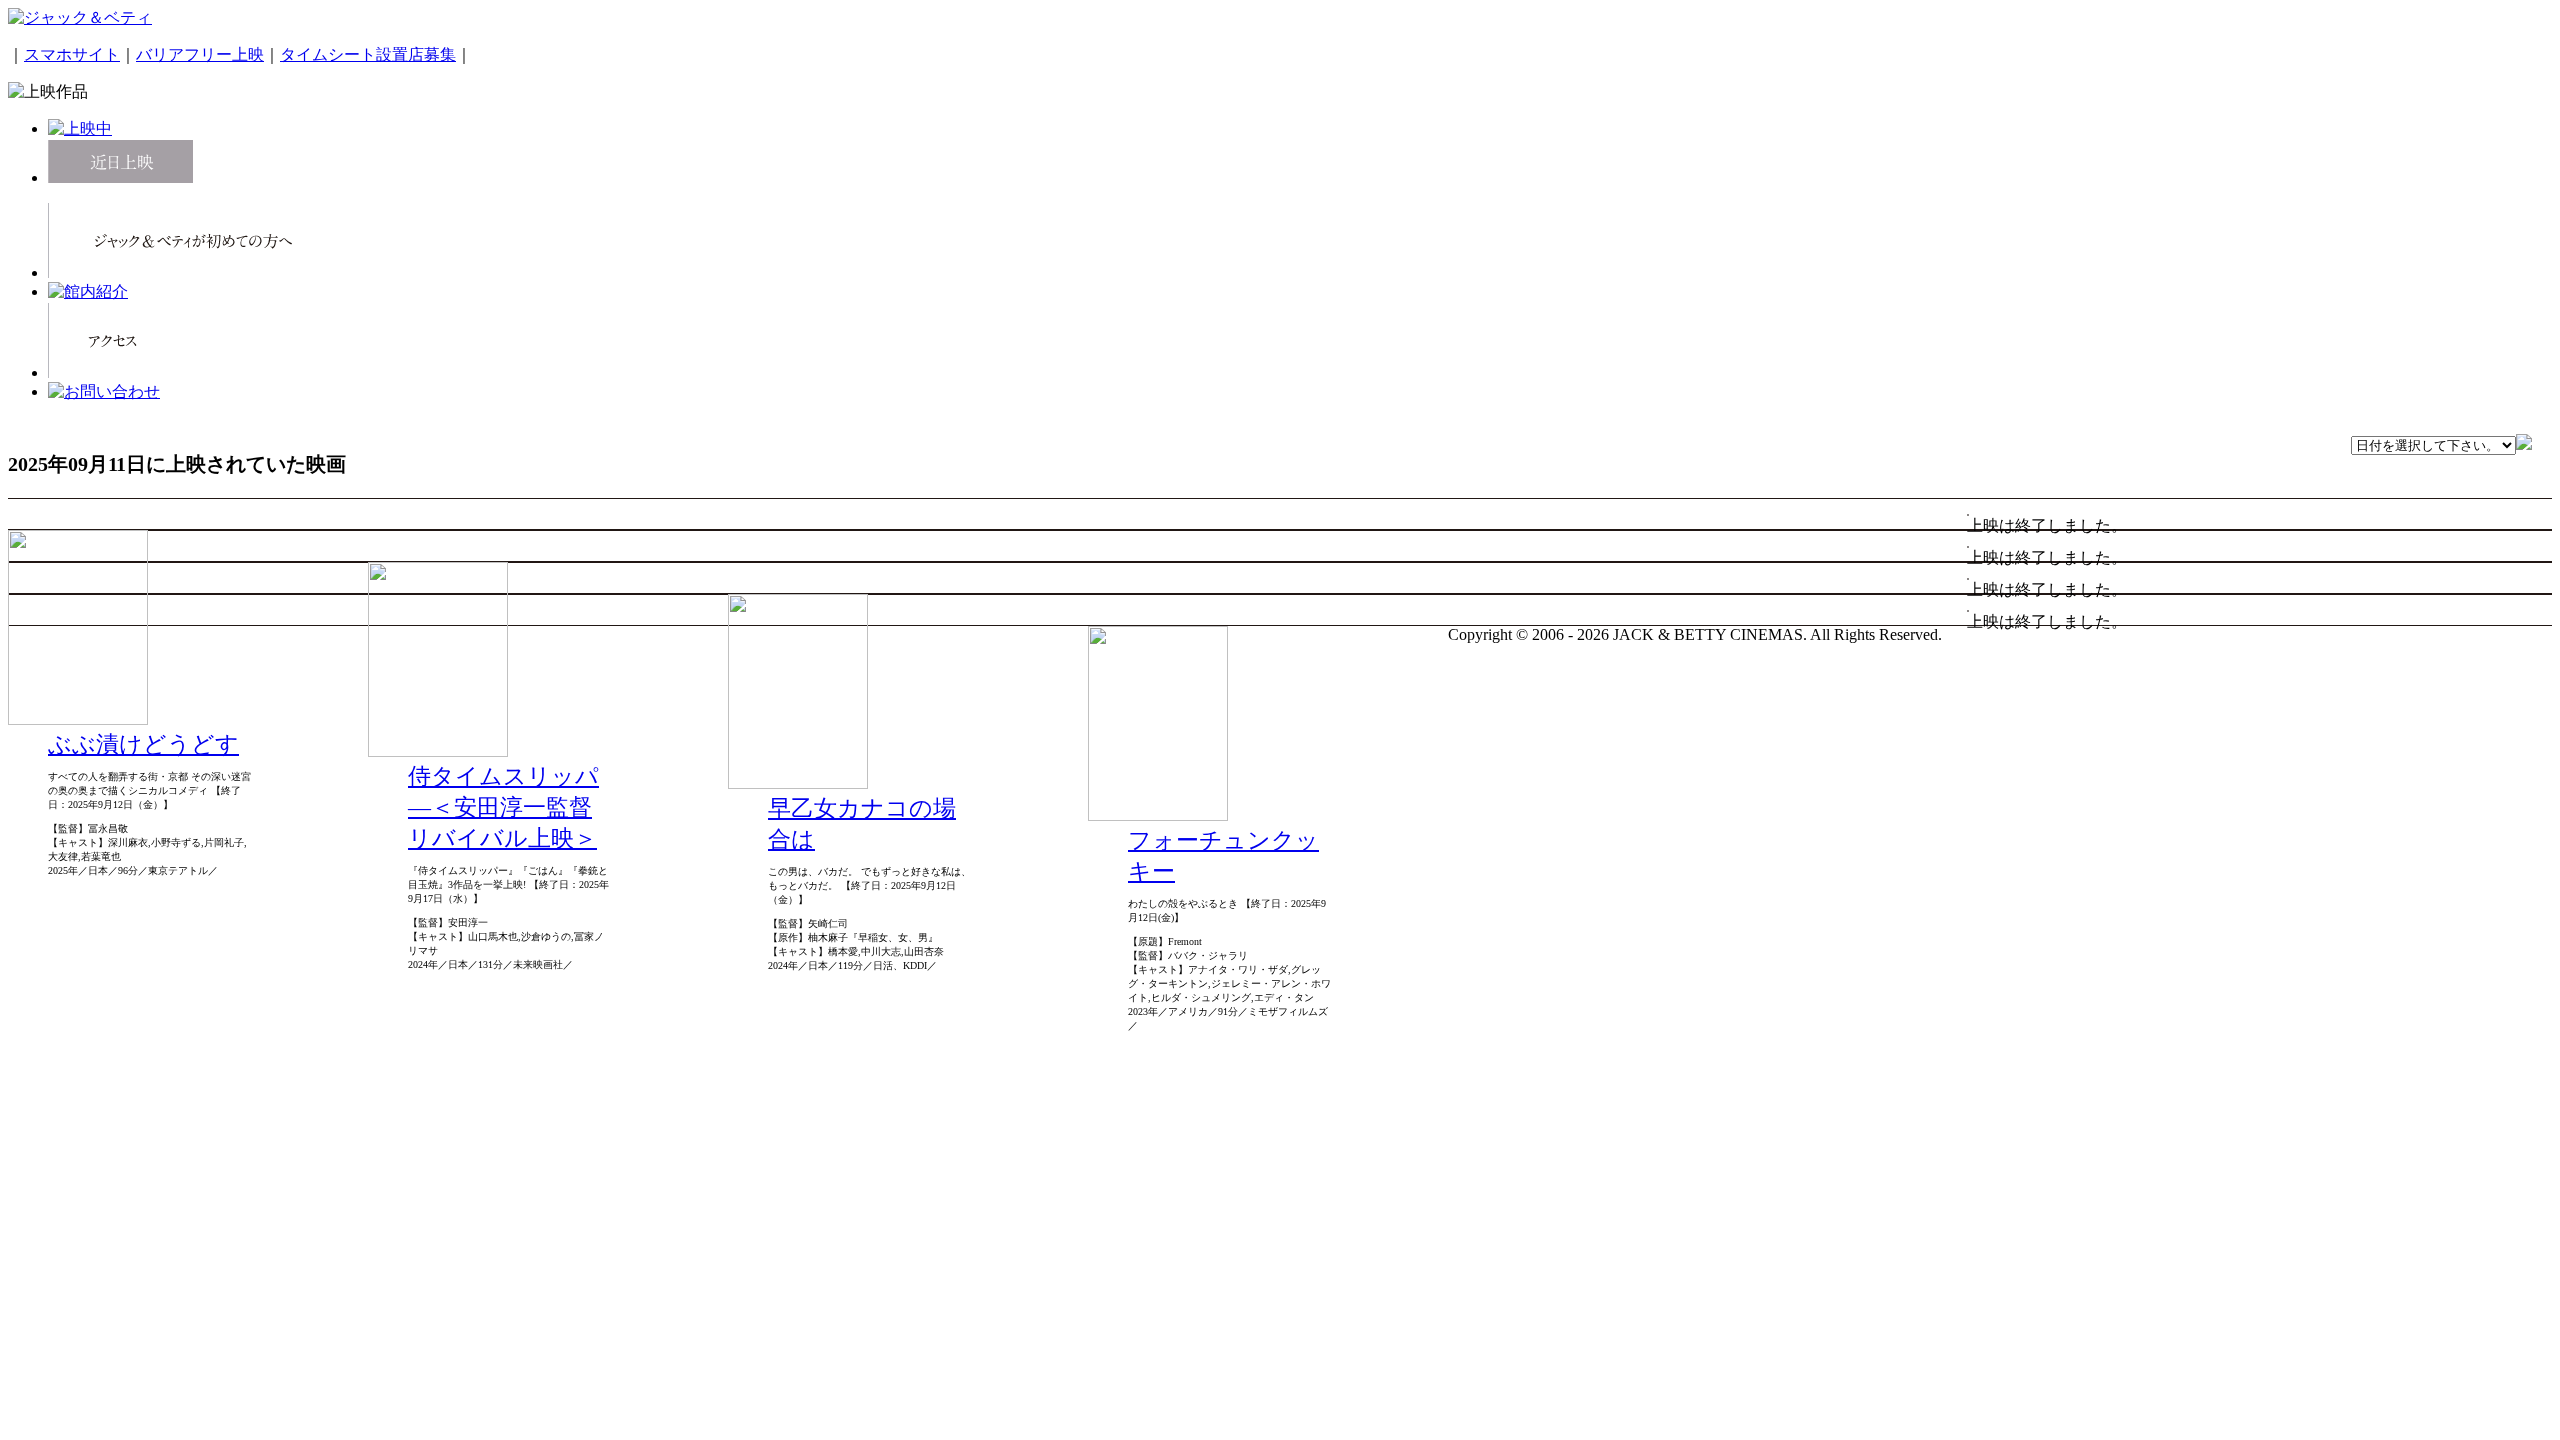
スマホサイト (72, 54)
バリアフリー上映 (200, 54)
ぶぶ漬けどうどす (143, 744)
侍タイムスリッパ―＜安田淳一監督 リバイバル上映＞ (503, 807)
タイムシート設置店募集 (368, 54)
